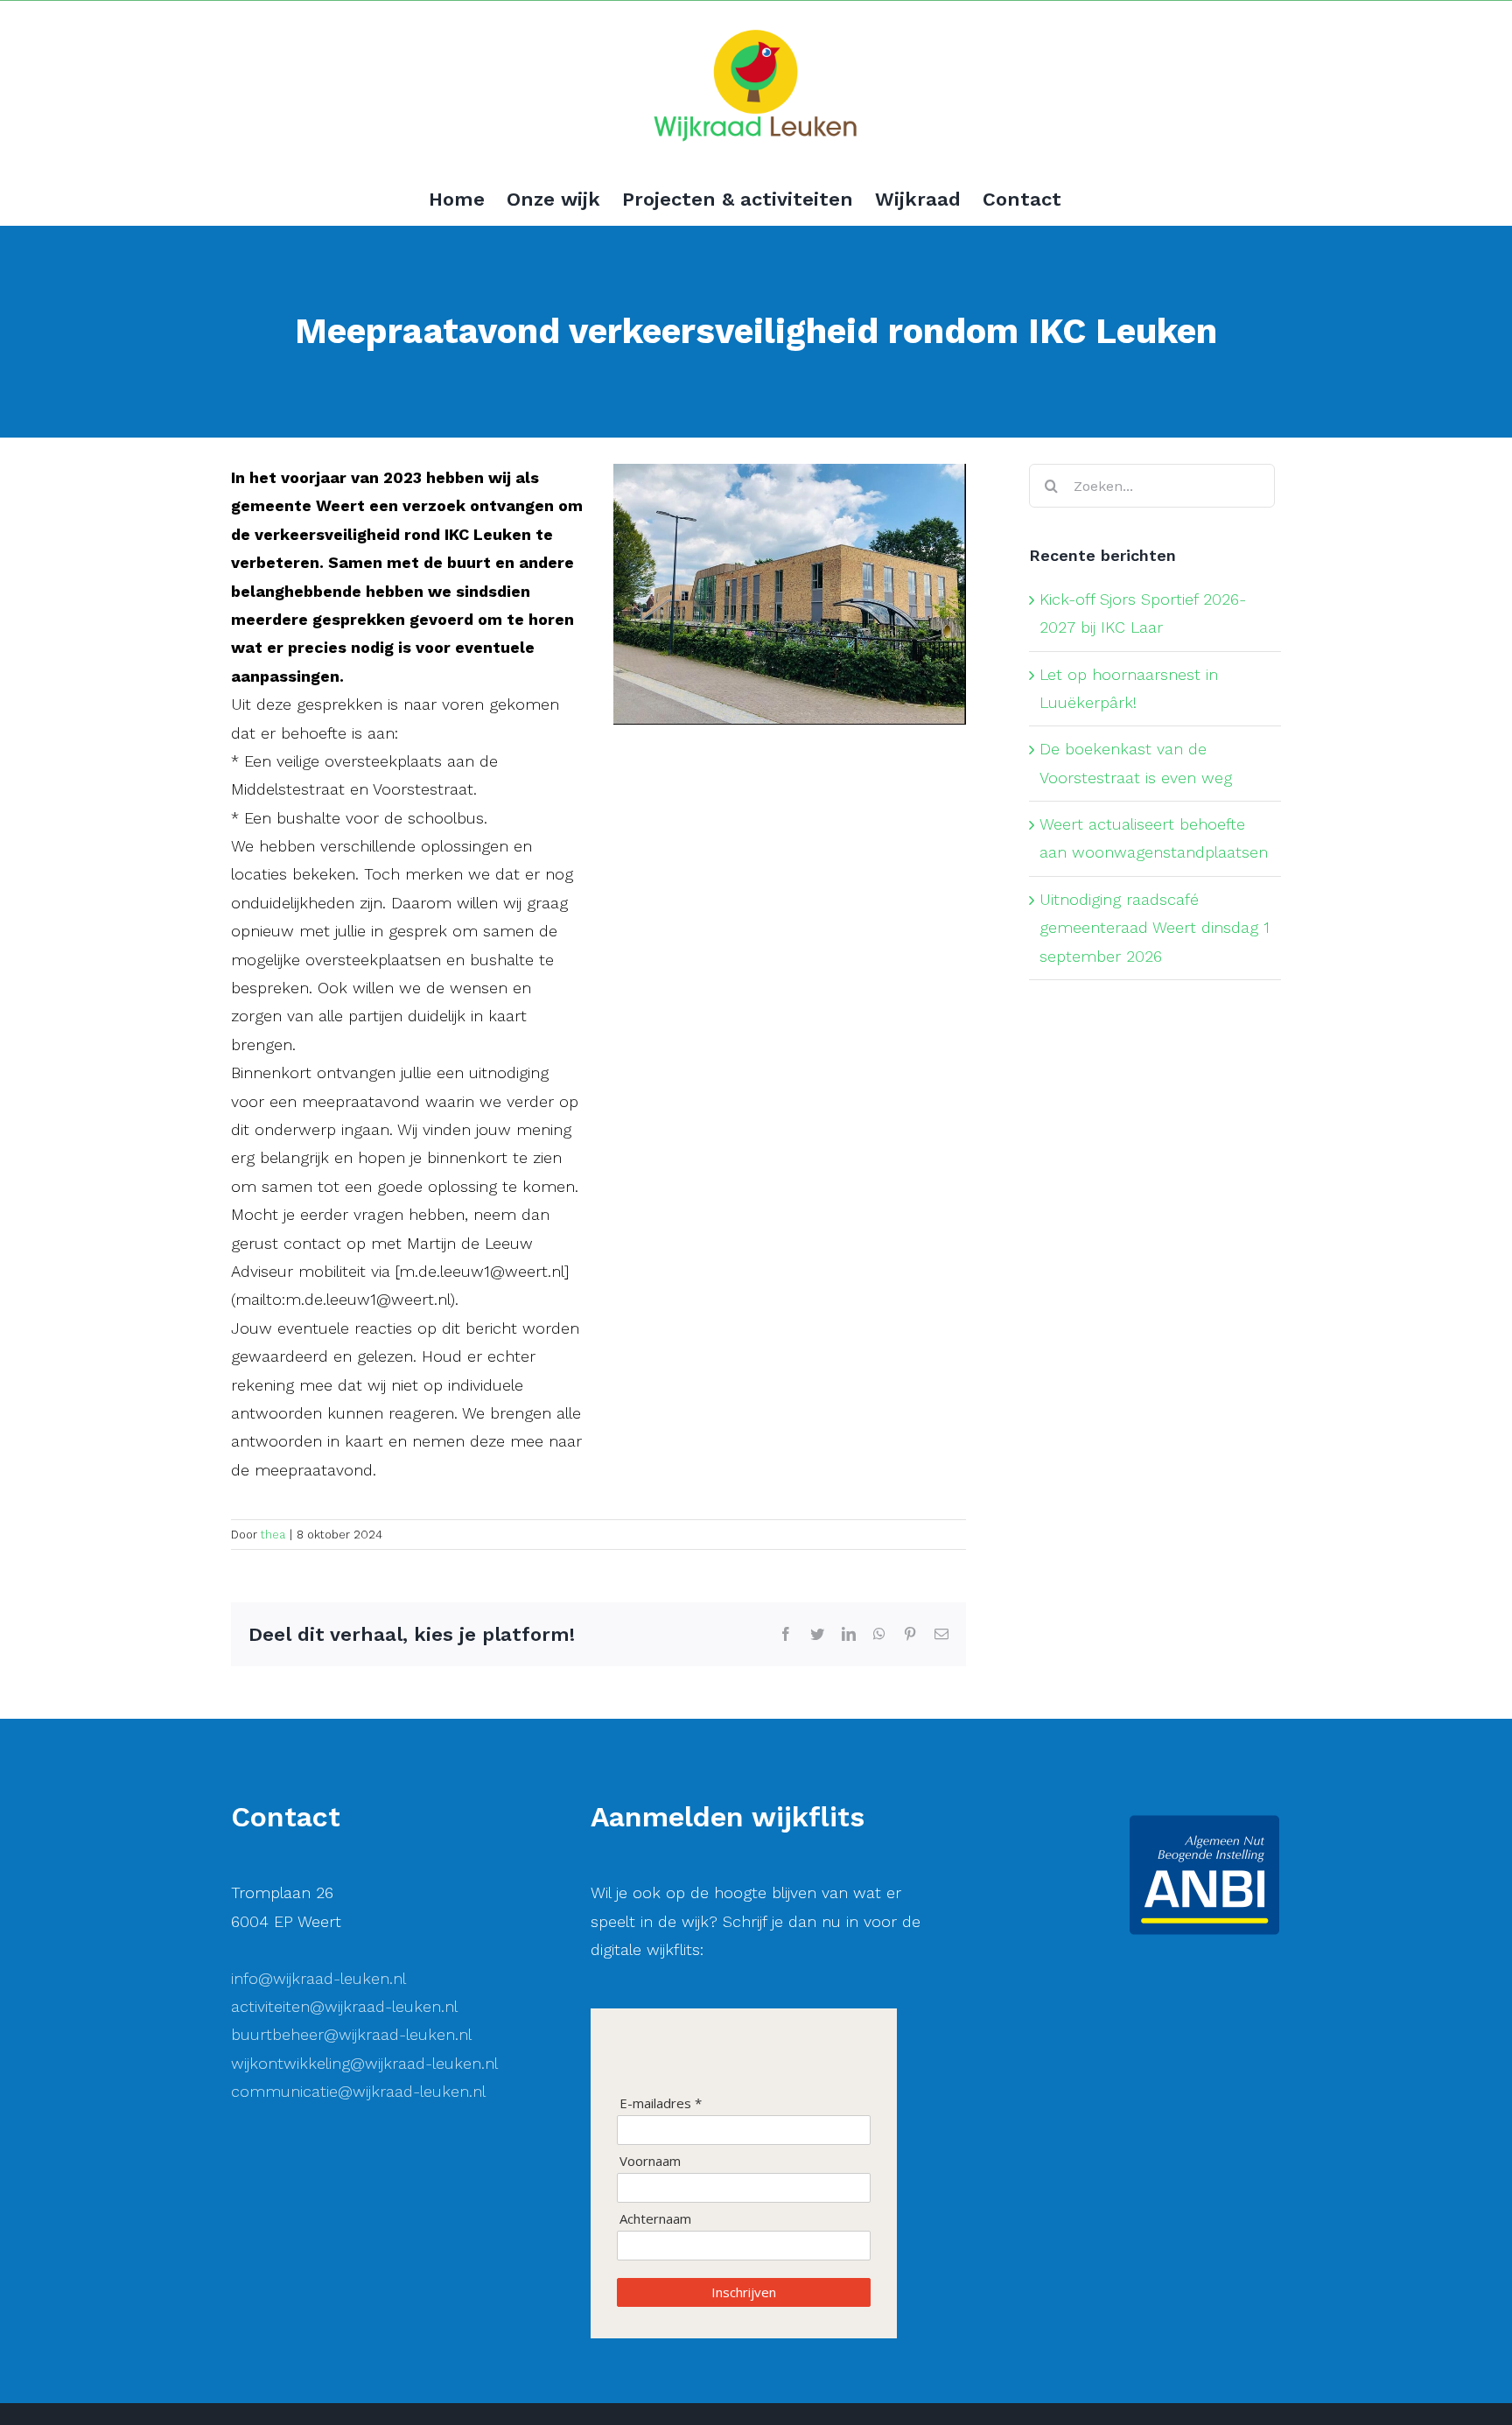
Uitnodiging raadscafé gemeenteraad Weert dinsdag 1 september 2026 (1155, 928)
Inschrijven (744, 2292)
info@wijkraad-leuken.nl (318, 1978)
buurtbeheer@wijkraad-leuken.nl (351, 2034)
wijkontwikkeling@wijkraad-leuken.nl (364, 2063)
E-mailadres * (661, 2103)
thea (273, 1535)
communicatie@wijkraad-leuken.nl (358, 2091)
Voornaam (650, 2161)
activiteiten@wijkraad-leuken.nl (344, 2006)
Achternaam (655, 2219)
